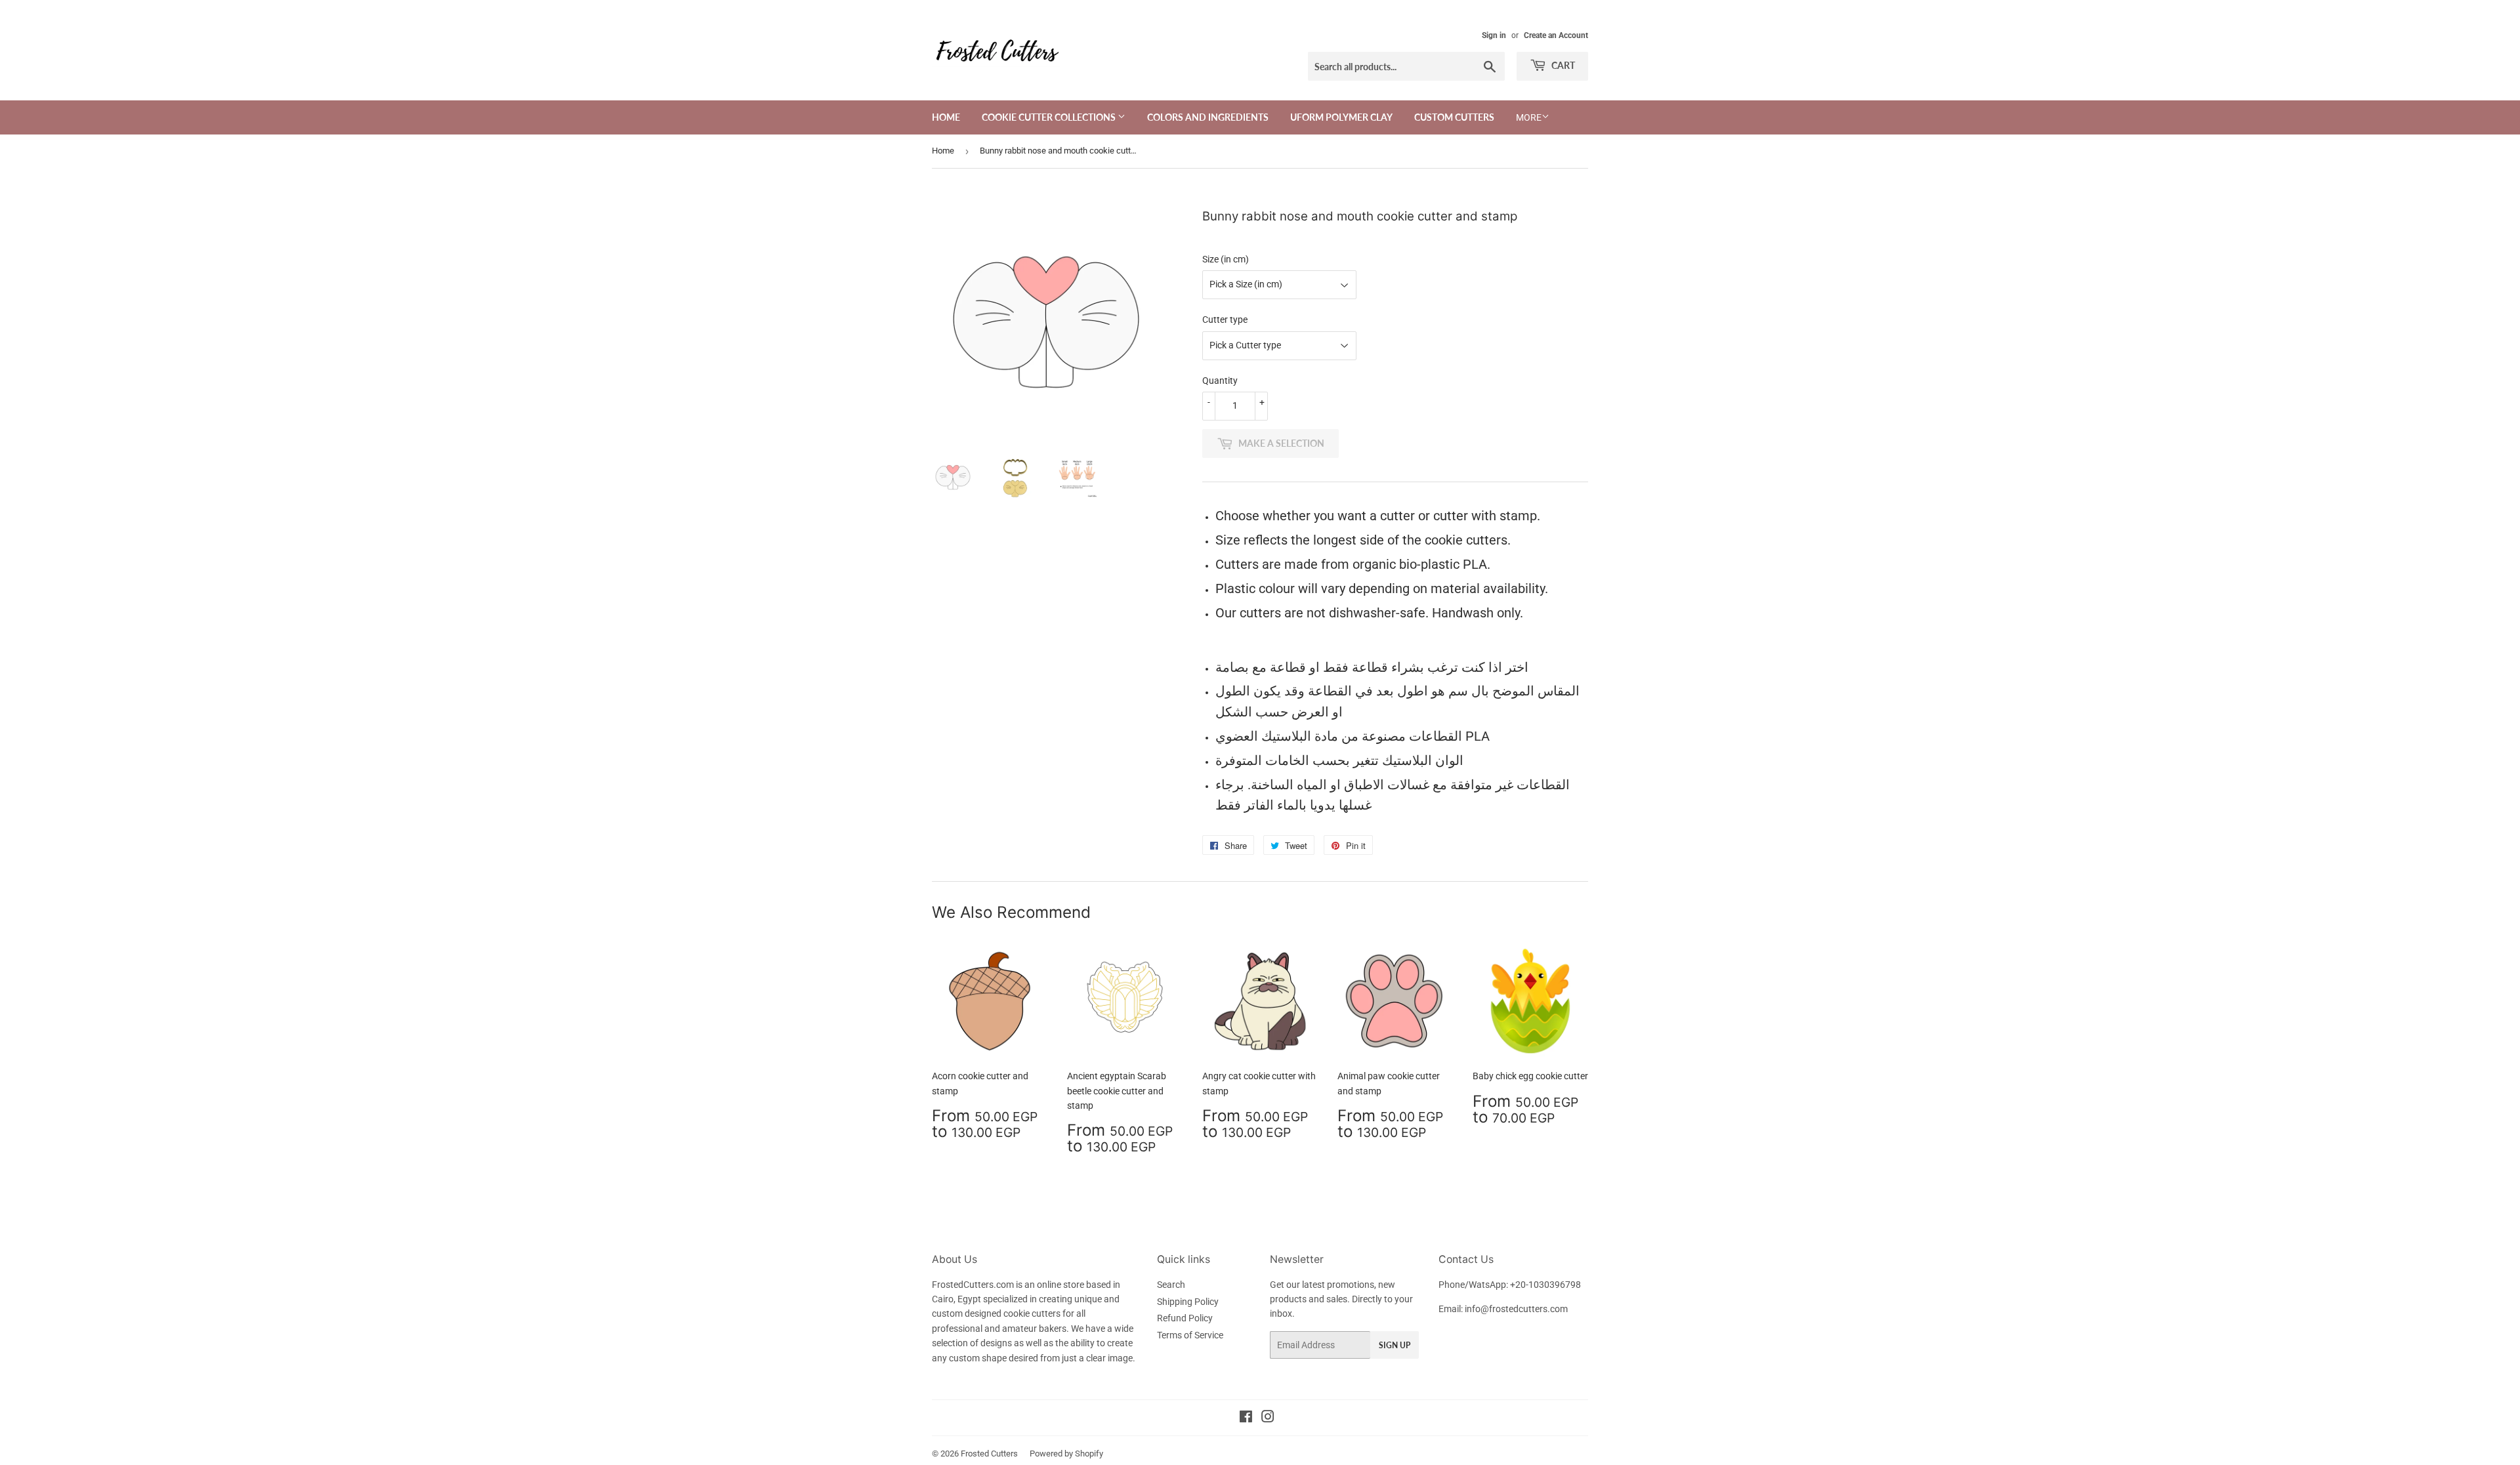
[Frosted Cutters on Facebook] (1246, 1418)
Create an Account (1556, 35)
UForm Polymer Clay (1341, 117)
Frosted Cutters (989, 1454)
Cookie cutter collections (1050, 117)
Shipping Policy (1188, 1302)
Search (1171, 1285)
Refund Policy (1185, 1318)
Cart (1562, 65)
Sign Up (1395, 1345)
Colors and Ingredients (1208, 117)
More (1529, 117)
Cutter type (1225, 320)
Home (946, 117)
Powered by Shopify (1066, 1454)
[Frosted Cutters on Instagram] (1268, 1418)
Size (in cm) (1226, 259)
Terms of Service (1190, 1335)
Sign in (1494, 35)
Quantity (1220, 381)
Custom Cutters (1454, 117)
